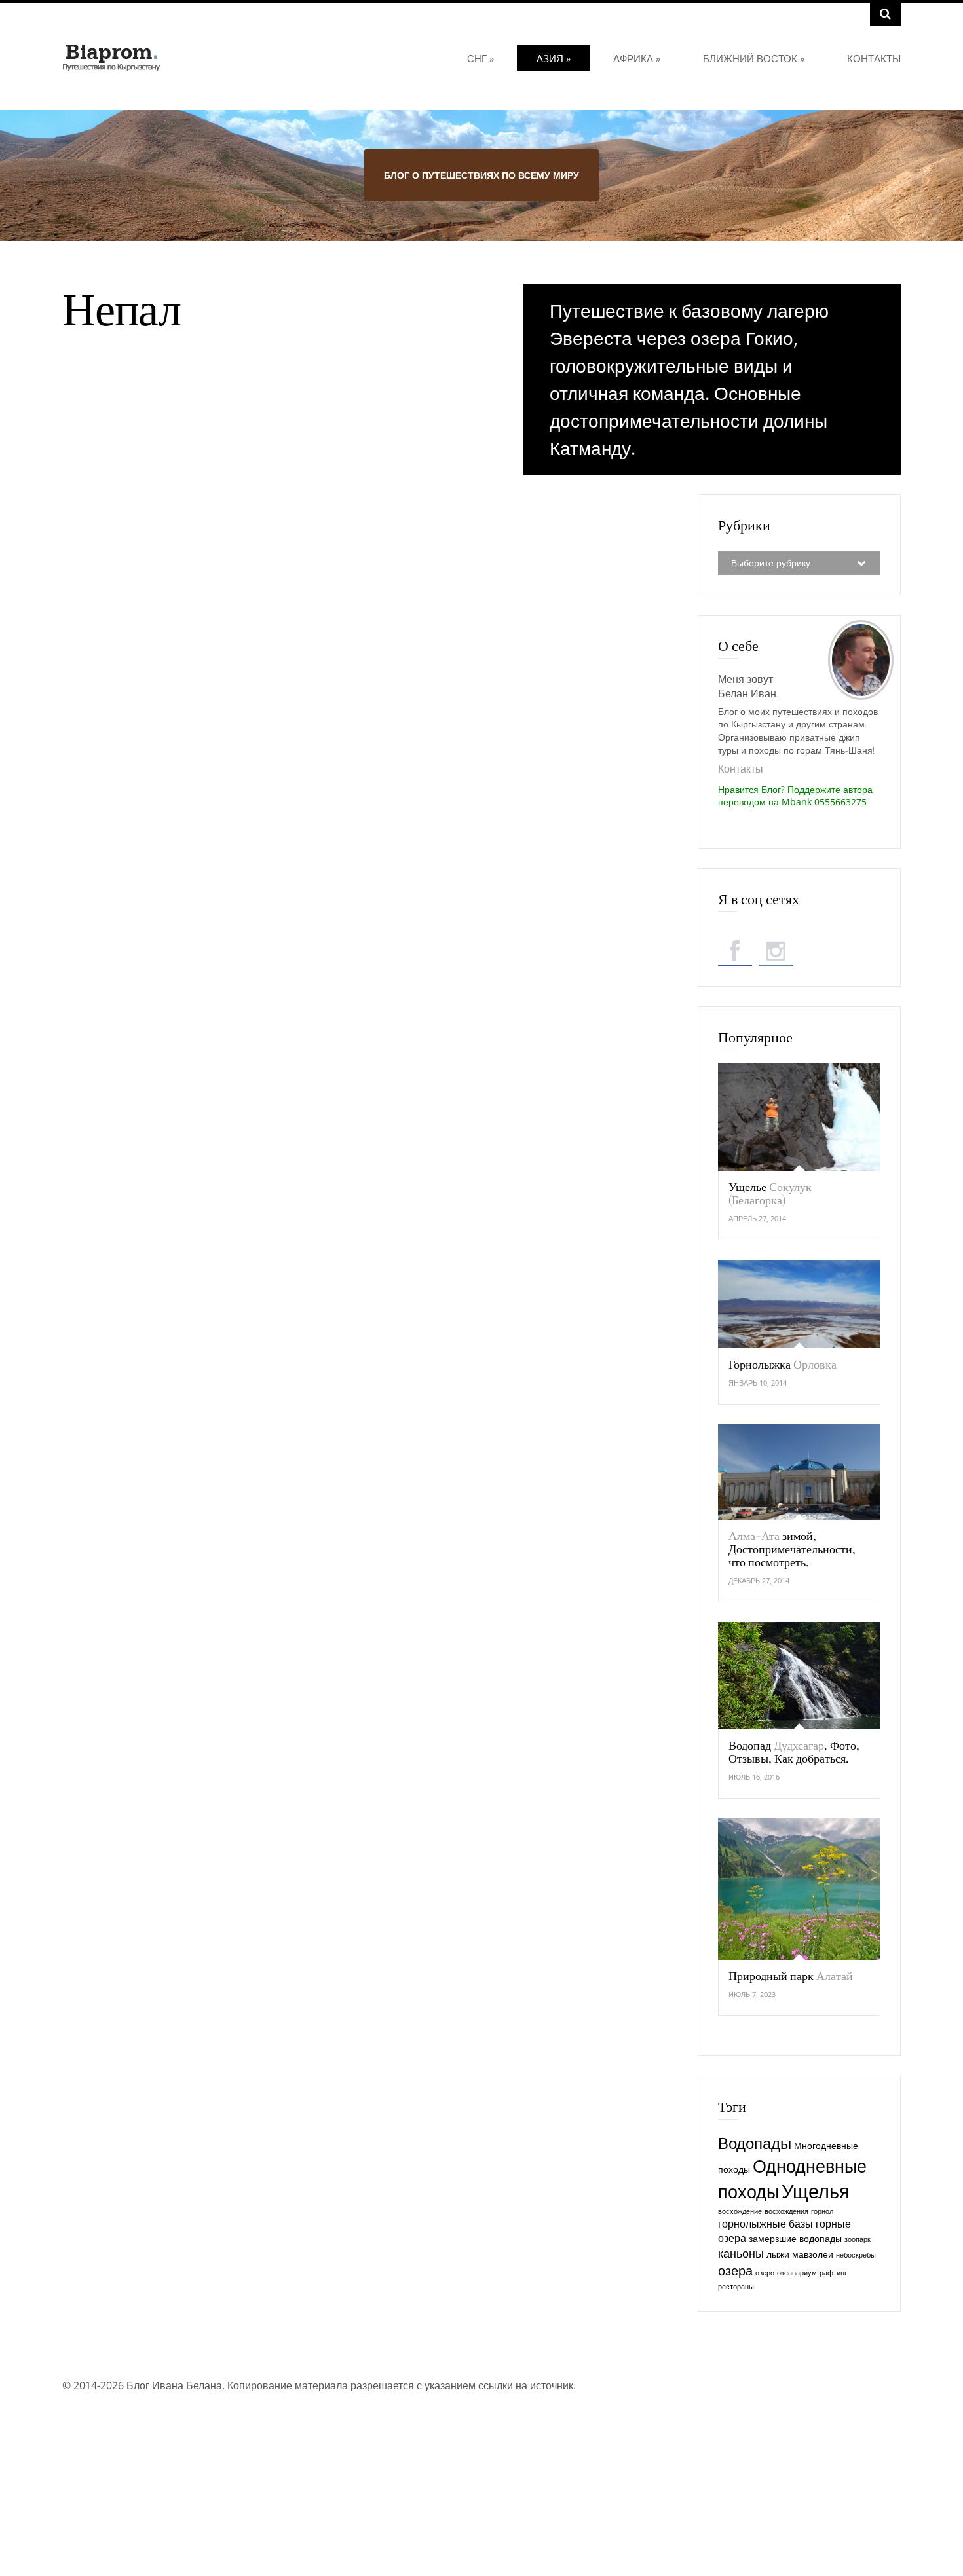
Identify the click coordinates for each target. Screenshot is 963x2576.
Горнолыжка (783, 1364)
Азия (554, 58)
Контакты (874, 58)
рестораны (736, 2287)
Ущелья (816, 2191)
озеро (765, 2273)
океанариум (797, 2273)
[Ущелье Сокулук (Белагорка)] (799, 1117)
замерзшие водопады (795, 2238)
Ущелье (770, 1193)
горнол (822, 2211)
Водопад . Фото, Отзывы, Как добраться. (794, 1752)
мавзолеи (813, 2254)
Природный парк (791, 1976)
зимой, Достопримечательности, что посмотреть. (792, 1549)
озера (735, 2270)
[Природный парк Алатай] (799, 1889)
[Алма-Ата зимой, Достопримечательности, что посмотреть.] (799, 1472)
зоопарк (858, 2239)
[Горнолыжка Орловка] (799, 1304)
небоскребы (856, 2255)
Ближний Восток (754, 58)
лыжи (778, 2254)
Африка (637, 58)
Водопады (755, 2143)
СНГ (481, 58)
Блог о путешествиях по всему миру (481, 175)
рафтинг (833, 2273)
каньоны (741, 2253)
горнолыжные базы (765, 2224)
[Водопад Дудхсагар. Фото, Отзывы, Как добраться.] (799, 1676)
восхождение (740, 2211)
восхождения (786, 2211)
